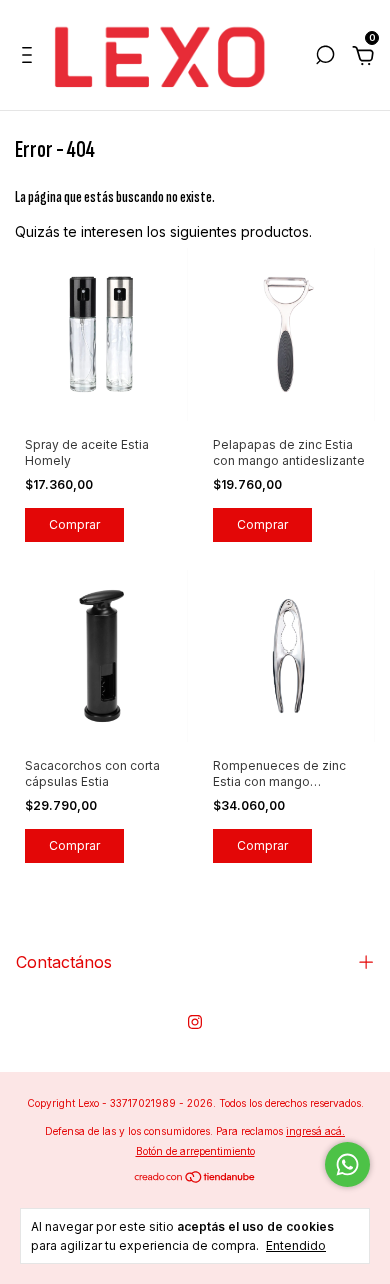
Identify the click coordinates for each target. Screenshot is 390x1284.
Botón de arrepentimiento (195, 1151)
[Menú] (30, 57)
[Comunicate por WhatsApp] (347, 1164)
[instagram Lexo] (195, 1022)
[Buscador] (325, 57)
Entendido (296, 1245)
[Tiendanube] (195, 1178)
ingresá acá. (315, 1131)
